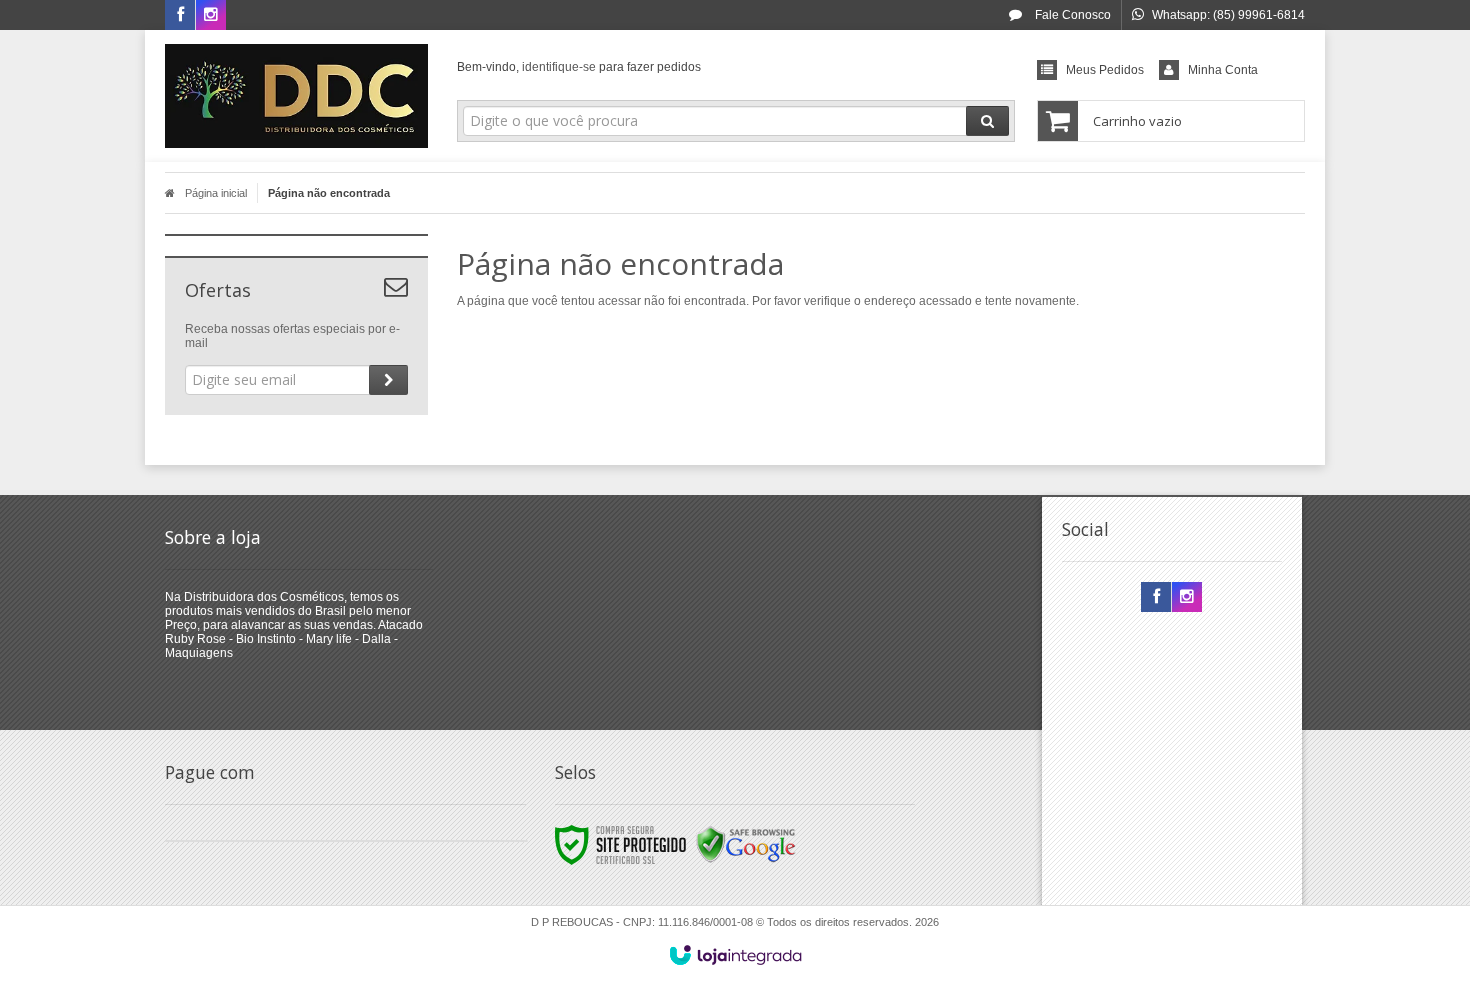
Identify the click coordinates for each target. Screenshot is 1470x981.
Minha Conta (1223, 70)
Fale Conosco (1071, 15)
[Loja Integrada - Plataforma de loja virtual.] (735, 955)
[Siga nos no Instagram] (211, 16)
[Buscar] (987, 121)
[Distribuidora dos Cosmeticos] (296, 96)
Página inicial (216, 193)
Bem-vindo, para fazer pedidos (579, 67)
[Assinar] (388, 380)
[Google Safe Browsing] (746, 844)
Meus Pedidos (1105, 70)
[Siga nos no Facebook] (180, 16)
